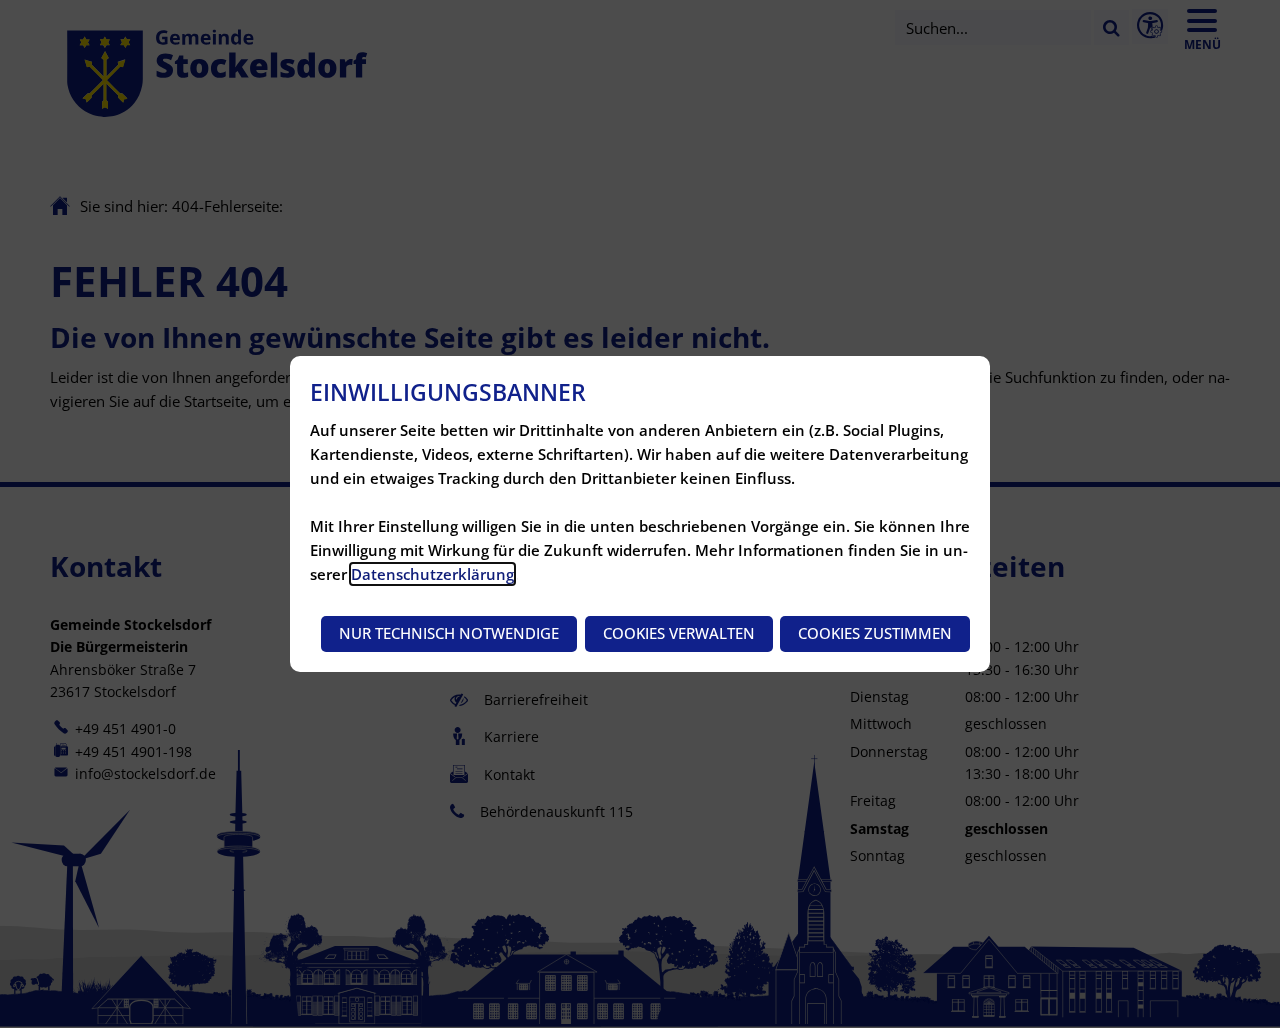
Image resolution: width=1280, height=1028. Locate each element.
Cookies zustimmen (875, 633)
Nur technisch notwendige (449, 633)
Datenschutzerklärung (432, 574)
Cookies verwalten (679, 633)
